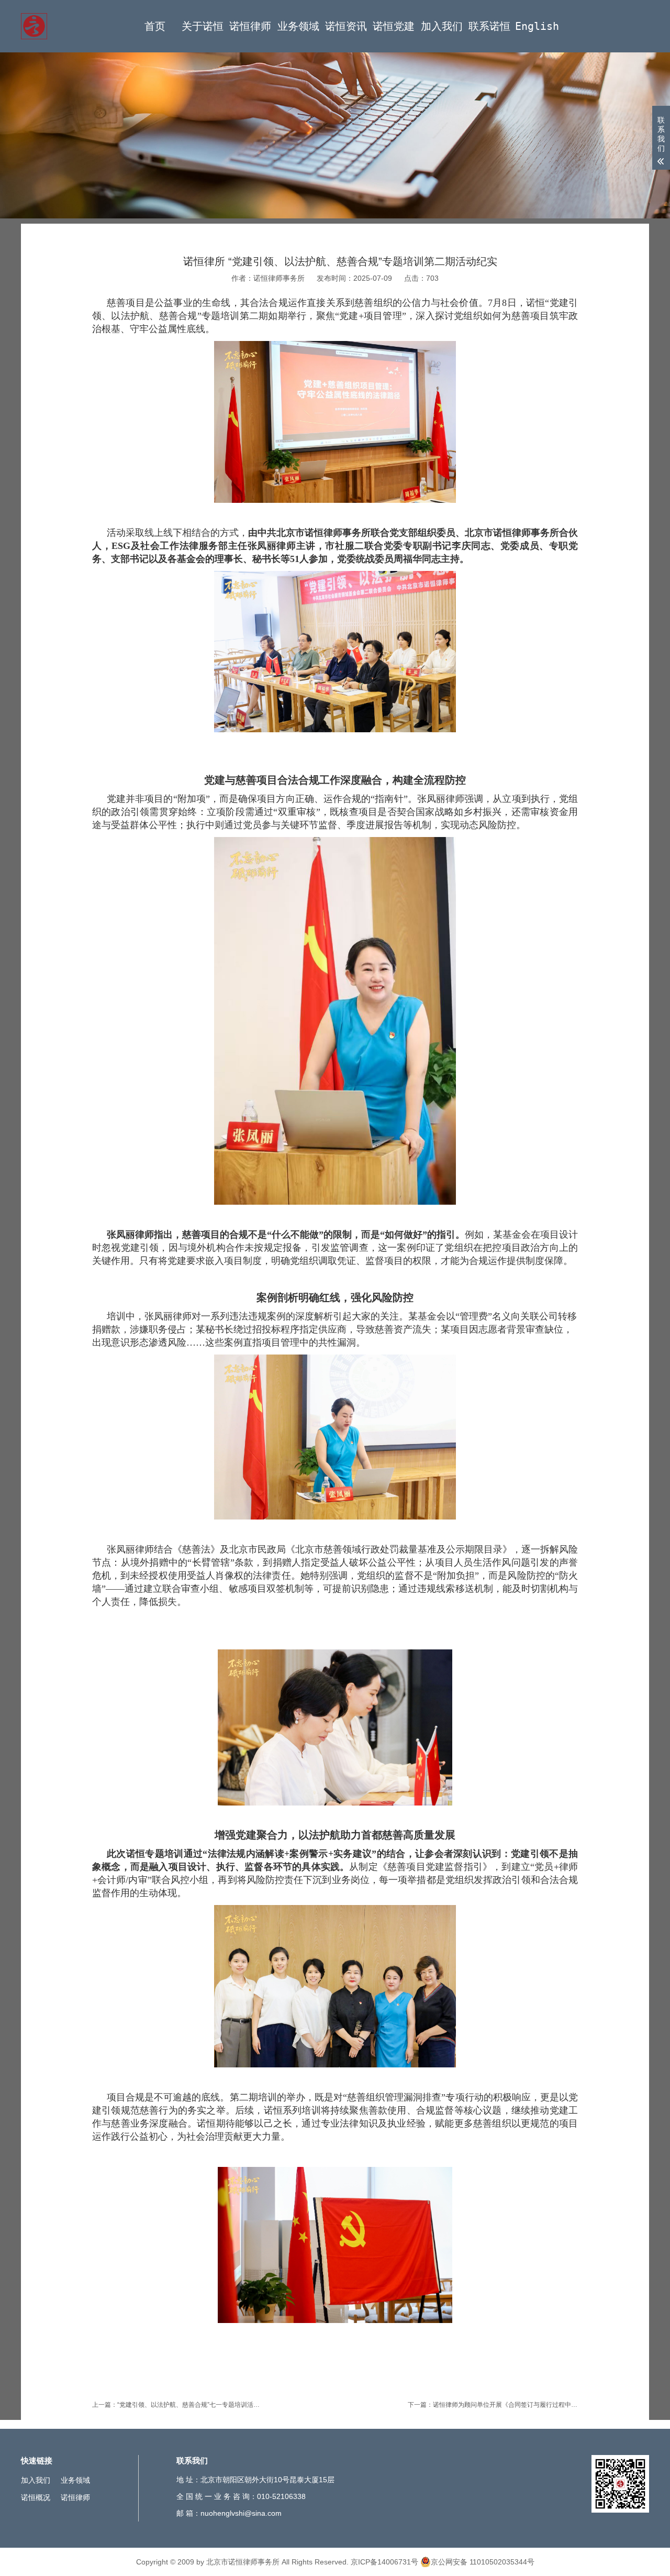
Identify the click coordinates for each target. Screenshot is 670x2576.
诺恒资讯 (346, 26)
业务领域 (298, 26)
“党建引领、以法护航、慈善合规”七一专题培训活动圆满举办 (201, 2405)
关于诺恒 (203, 26)
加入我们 (442, 26)
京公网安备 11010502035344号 (483, 2562)
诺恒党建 (394, 26)
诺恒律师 (250, 26)
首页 (155, 26)
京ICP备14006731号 (384, 2562)
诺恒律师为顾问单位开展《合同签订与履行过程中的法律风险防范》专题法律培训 (546, 2405)
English (537, 26)
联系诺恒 (489, 26)
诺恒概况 (36, 2497)
